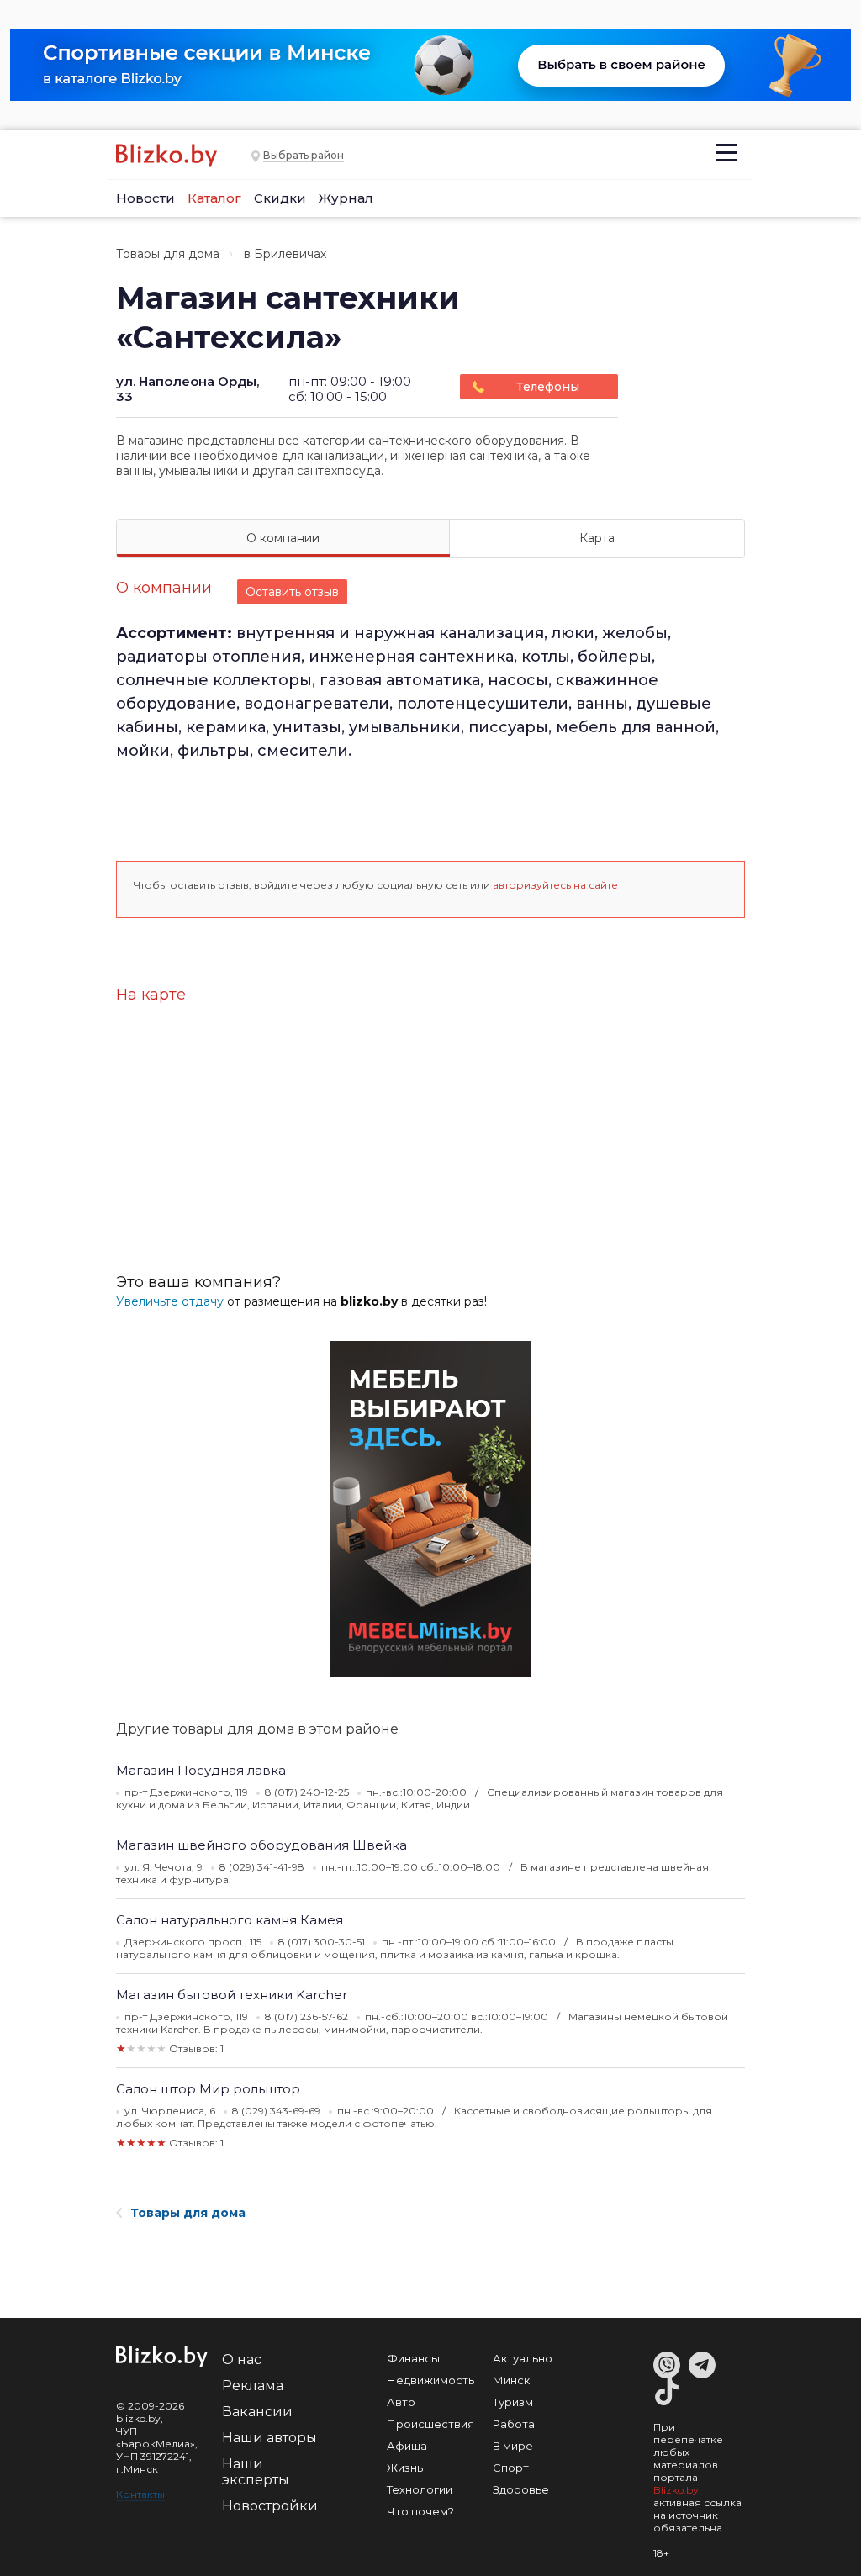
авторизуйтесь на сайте (555, 885)
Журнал (346, 198)
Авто (401, 2402)
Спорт (511, 2468)
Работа (514, 2424)
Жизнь (405, 2468)
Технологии (420, 2489)
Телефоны (548, 387)
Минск (511, 2380)
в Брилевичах (285, 254)
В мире (513, 2446)
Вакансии (257, 2412)
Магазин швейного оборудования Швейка (261, 1845)
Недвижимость (430, 2380)
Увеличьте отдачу (170, 1301)
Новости (145, 198)
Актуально (523, 2358)
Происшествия (430, 2424)
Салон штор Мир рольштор (208, 2089)
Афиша (407, 2446)
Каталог (214, 198)
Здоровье (521, 2489)
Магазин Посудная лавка (201, 1770)
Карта (597, 538)
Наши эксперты (256, 2472)
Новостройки (270, 2506)
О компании (283, 538)
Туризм (513, 2402)
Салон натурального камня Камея (230, 1920)
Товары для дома (168, 254)
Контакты (140, 2494)
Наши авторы (269, 2438)
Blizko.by (676, 2490)
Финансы (413, 2358)
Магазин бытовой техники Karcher (232, 1995)
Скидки (280, 198)
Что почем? (420, 2511)
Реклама (253, 2386)
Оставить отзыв (292, 592)
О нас (242, 2360)
